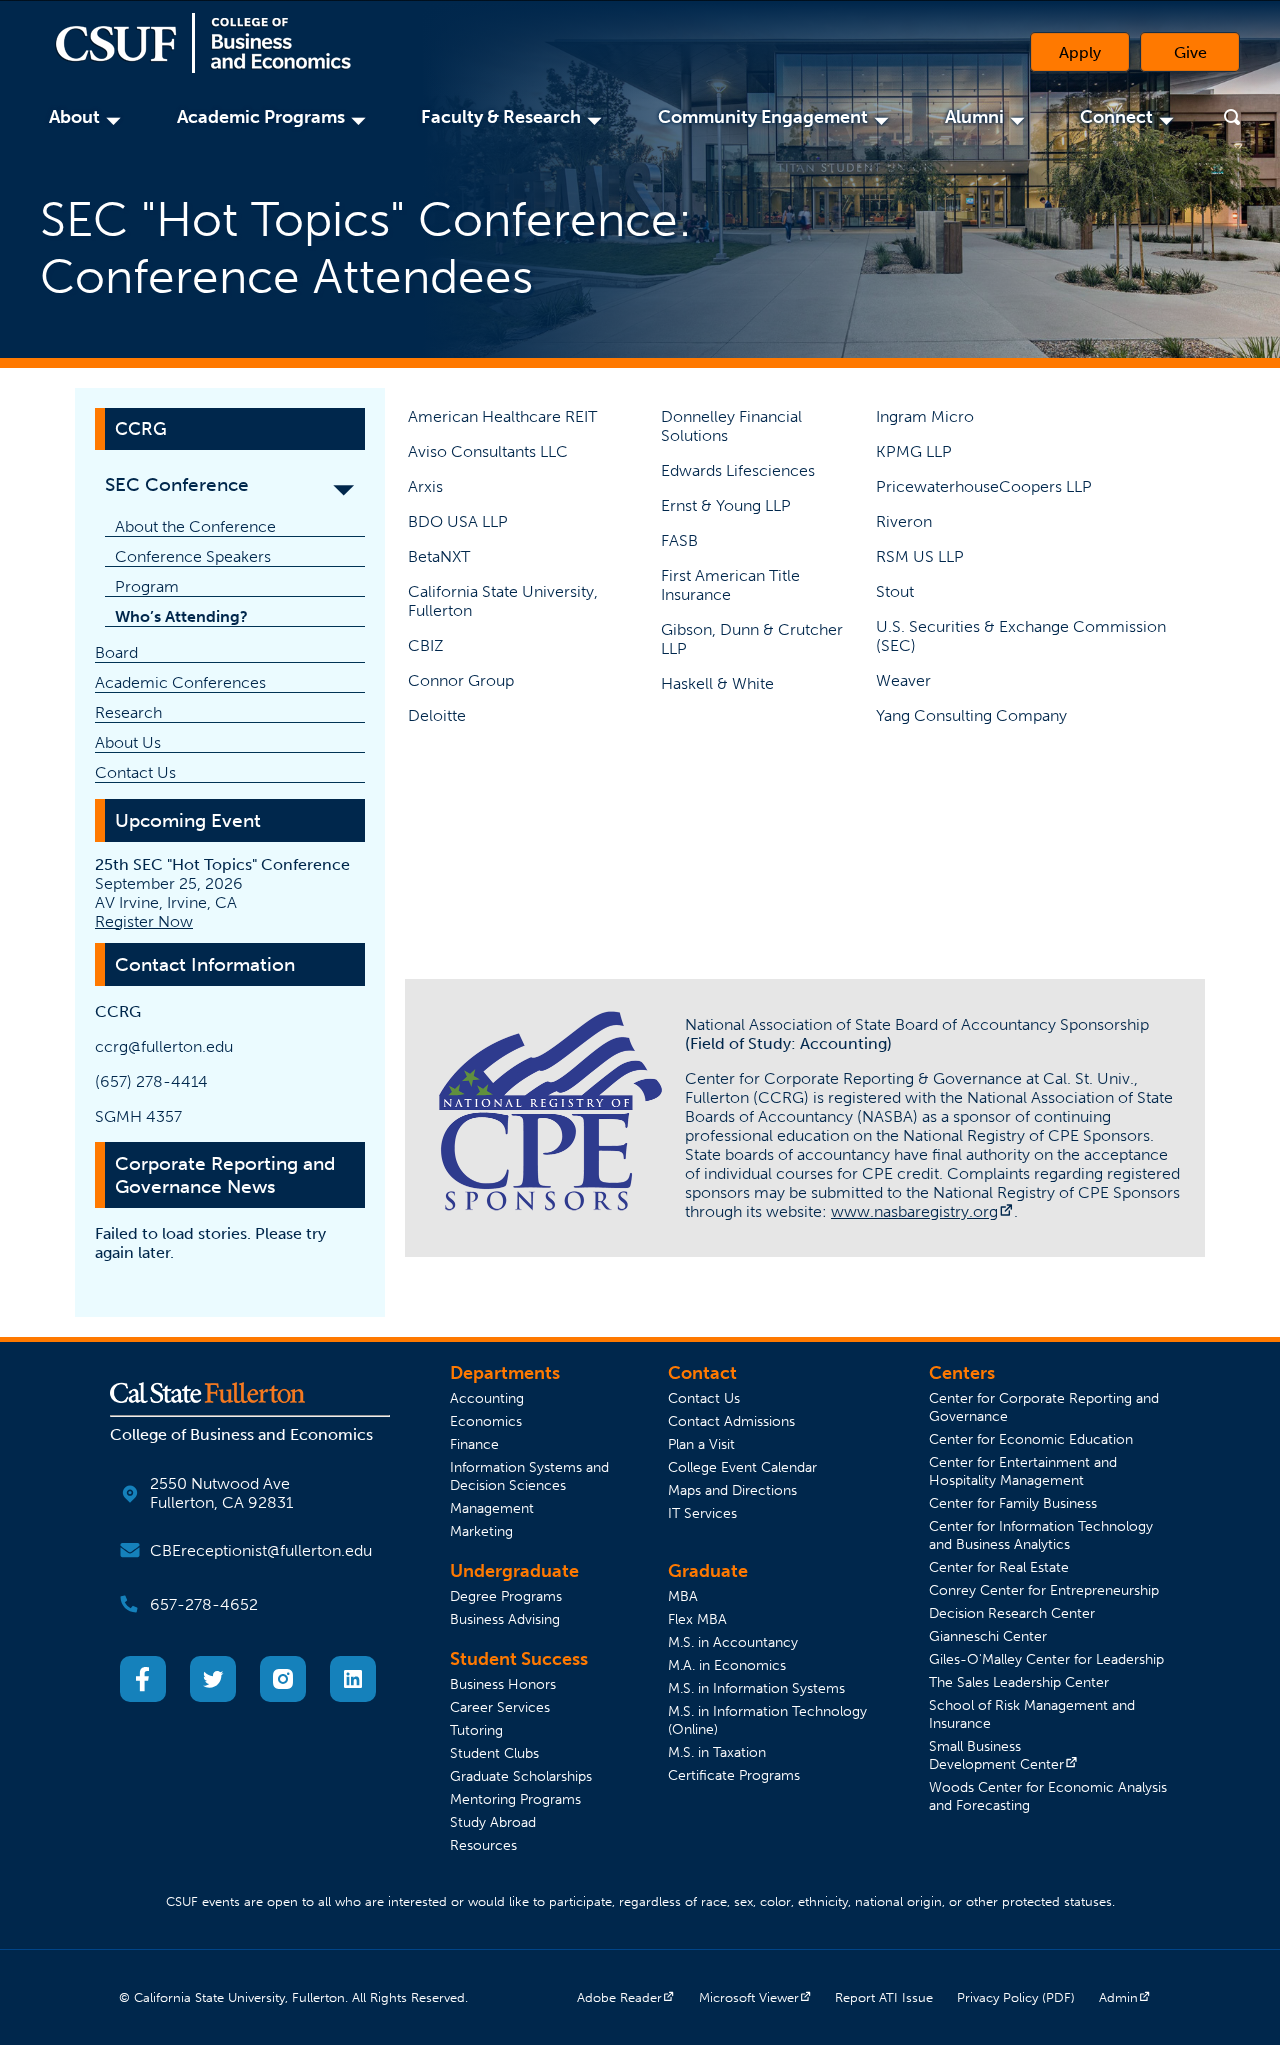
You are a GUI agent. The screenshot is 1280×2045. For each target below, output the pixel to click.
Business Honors (503, 1684)
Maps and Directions (732, 1490)
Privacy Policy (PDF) (1016, 1997)
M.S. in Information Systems (756, 1688)
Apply (1080, 52)
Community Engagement (766, 117)
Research (128, 712)
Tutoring (476, 1730)
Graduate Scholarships (521, 1776)
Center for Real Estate (999, 1567)
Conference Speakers (193, 556)
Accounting (487, 1398)
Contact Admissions (731, 1421)
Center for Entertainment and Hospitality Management (1023, 1471)
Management (492, 1508)
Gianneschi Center (988, 1636)
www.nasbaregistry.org (922, 1211)
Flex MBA (697, 1619)
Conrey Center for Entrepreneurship (1044, 1590)
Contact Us (135, 772)
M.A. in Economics (727, 1665)
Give (1207, 57)
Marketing (481, 1531)
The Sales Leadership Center (1019, 1682)
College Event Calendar (742, 1467)
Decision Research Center (1012, 1613)
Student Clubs (494, 1753)
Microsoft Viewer (755, 1997)
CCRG (141, 429)
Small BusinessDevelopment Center (1003, 1755)
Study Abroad (493, 1822)
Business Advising (505, 1619)
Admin (1125, 1997)
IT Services (702, 1513)
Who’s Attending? (181, 616)
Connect (1119, 117)
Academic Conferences (180, 682)
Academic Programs (264, 117)
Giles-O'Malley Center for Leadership (1046, 1659)
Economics (486, 1421)
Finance (474, 1444)
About (77, 117)
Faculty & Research (504, 117)
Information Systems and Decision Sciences (529, 1476)
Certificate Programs (734, 1775)
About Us (128, 742)
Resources (483, 1845)
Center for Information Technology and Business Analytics (1041, 1535)
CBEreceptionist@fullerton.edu (261, 1550)
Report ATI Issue (884, 1997)
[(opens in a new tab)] (143, 1696)
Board (116, 652)
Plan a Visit (701, 1444)
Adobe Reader (626, 1997)
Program (147, 586)
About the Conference (195, 526)
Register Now (144, 921)
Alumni (977, 117)
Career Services (500, 1707)
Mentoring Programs (515, 1799)
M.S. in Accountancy (733, 1642)
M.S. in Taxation (717, 1752)
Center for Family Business (1013, 1503)
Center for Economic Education (1031, 1439)
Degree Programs (506, 1596)
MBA (683, 1596)
